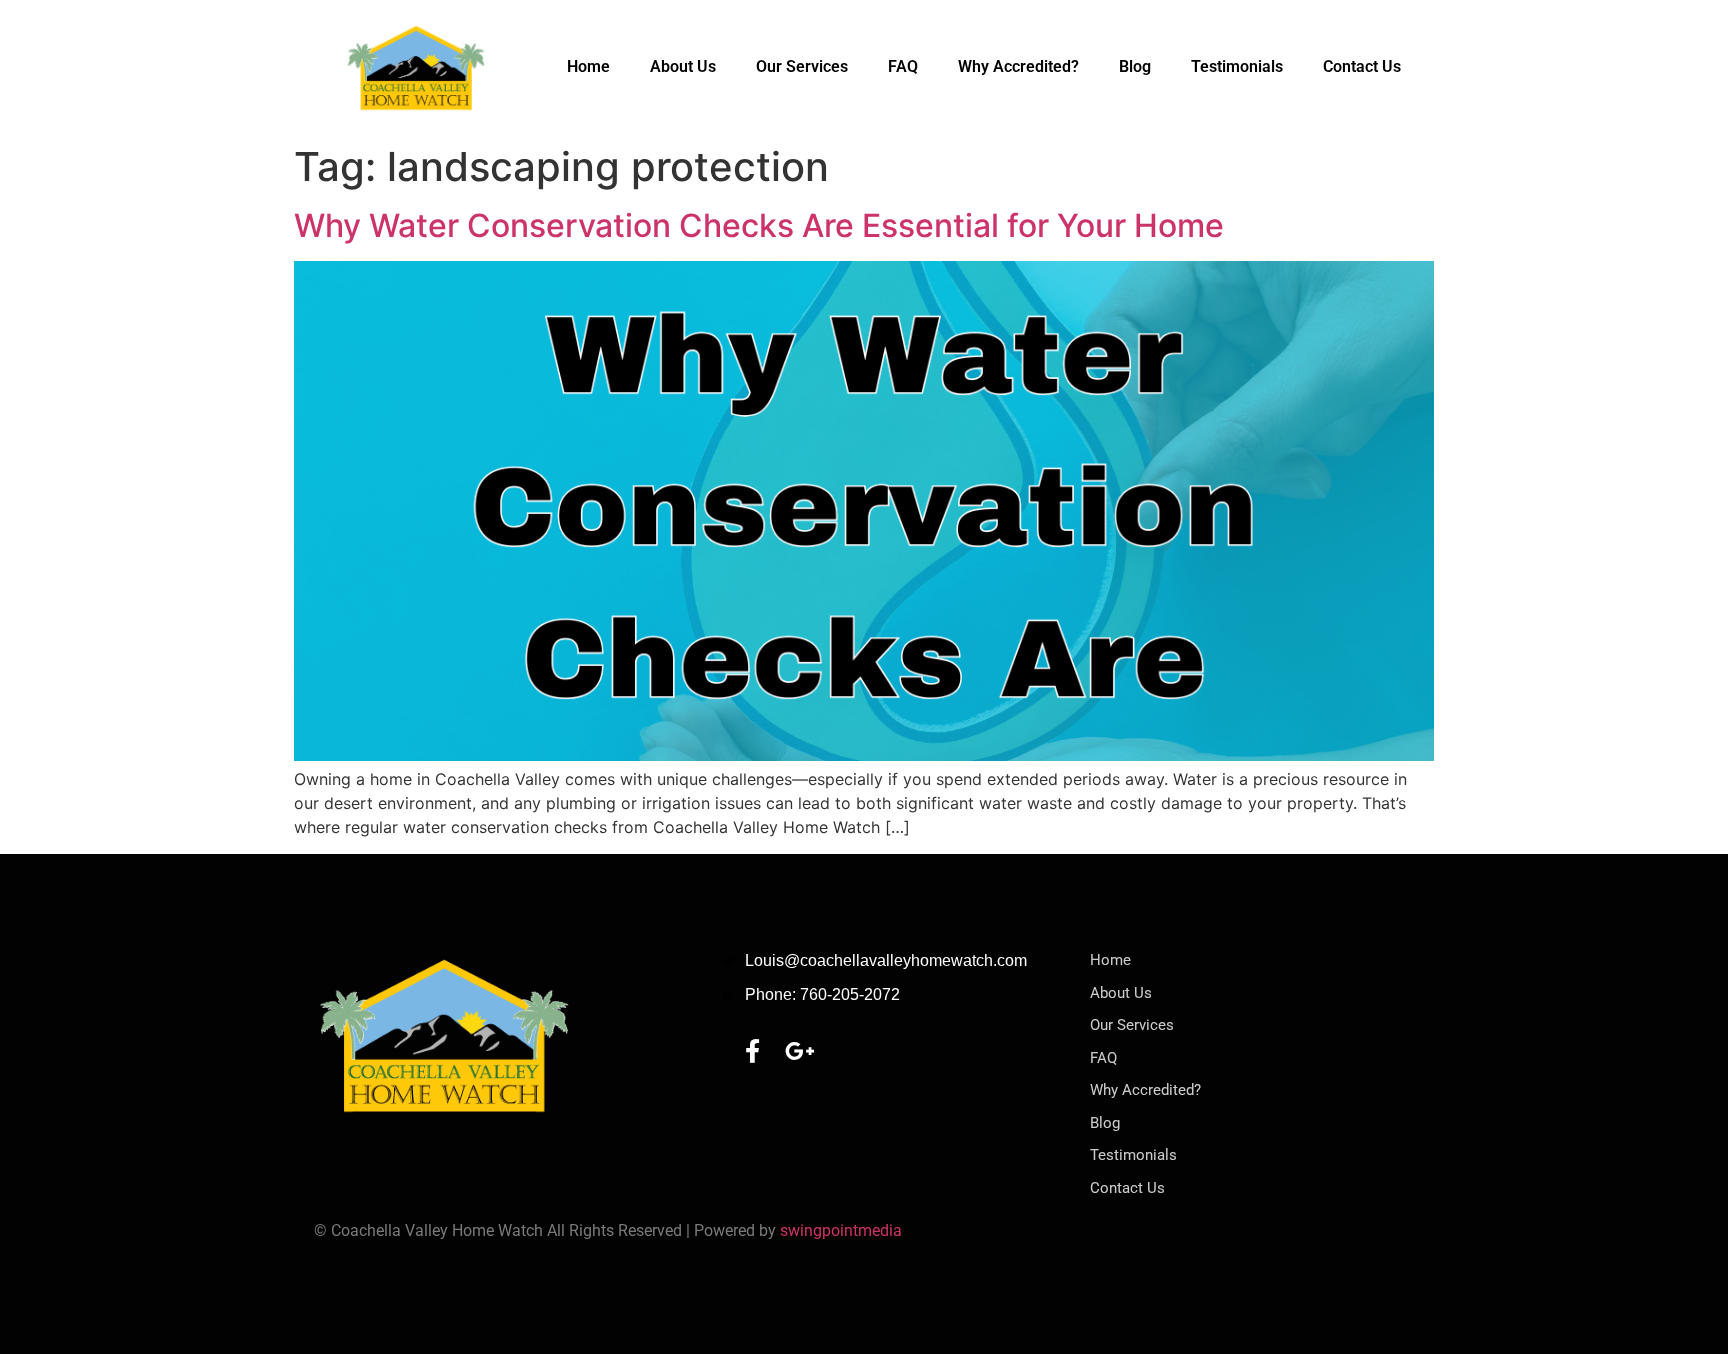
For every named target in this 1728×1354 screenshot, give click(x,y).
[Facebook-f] (752, 1051)
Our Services (802, 66)
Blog (1135, 66)
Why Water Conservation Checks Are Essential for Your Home (759, 225)
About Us (683, 66)
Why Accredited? (1018, 66)
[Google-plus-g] (800, 1051)
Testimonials (1237, 66)
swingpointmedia (841, 1230)
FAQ (903, 66)
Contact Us (1362, 66)
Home (588, 66)
